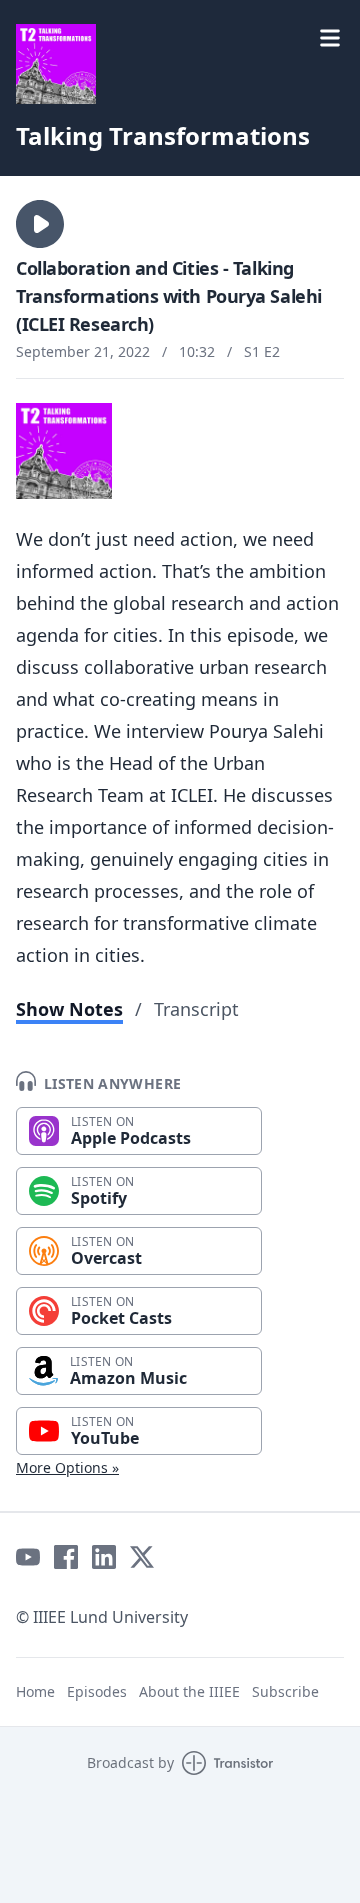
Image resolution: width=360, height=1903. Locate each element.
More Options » (67, 1467)
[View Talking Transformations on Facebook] (66, 1557)
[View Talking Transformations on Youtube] (28, 1557)
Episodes (97, 1691)
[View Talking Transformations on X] (142, 1557)
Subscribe (285, 1691)
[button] (40, 224)
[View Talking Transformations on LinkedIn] (104, 1557)
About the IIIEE (189, 1691)
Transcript (196, 1009)
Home (35, 1691)
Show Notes (69, 1009)
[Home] (56, 64)
